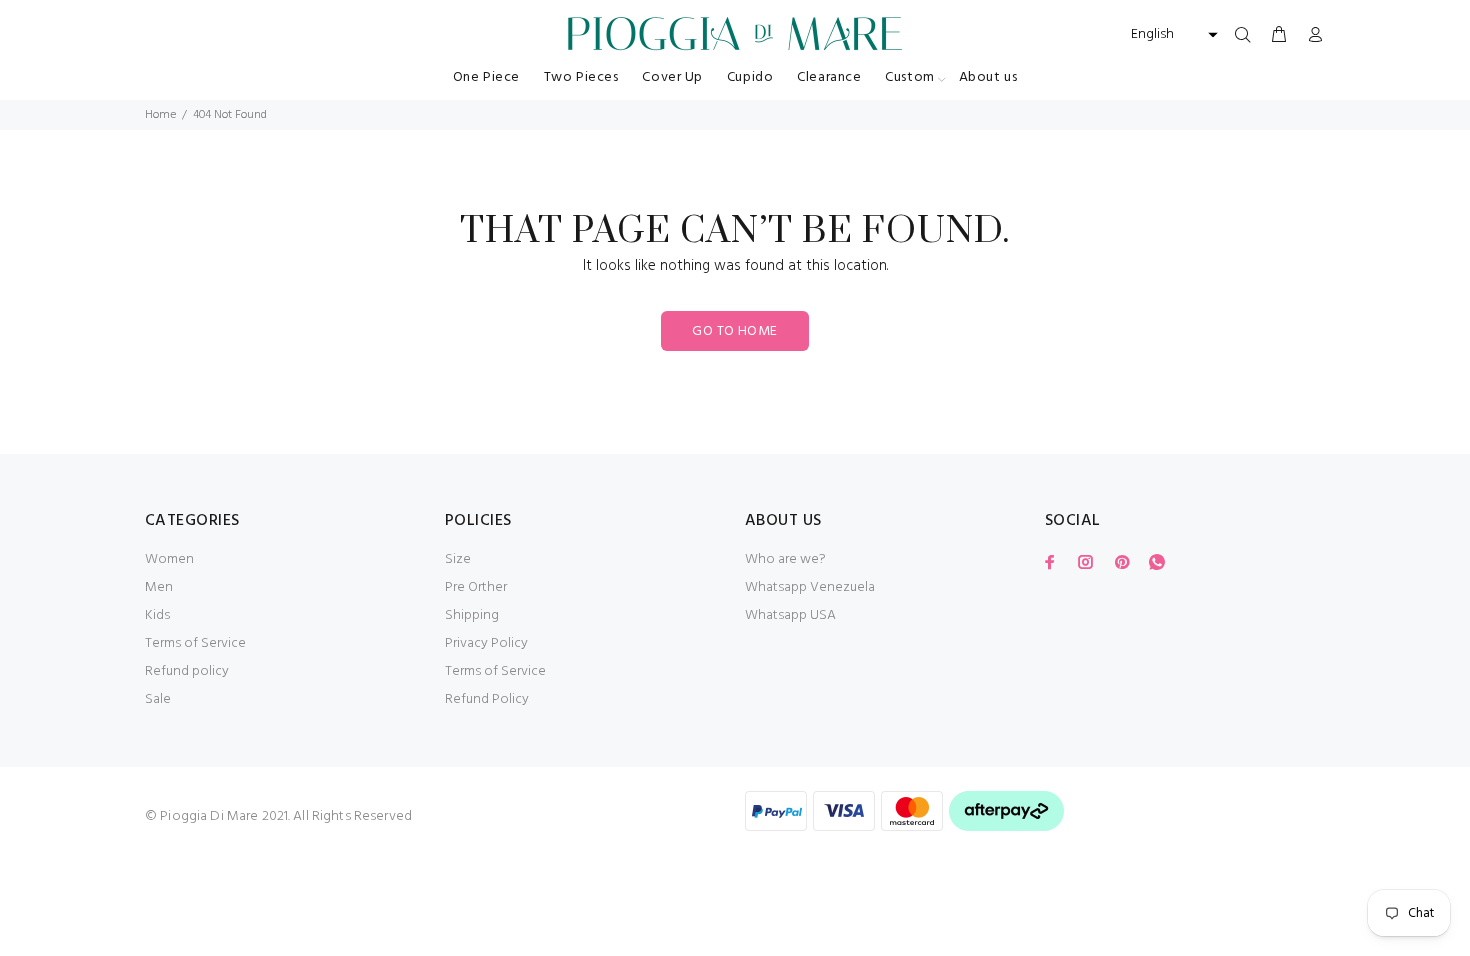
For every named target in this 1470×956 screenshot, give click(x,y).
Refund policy (187, 671)
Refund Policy (487, 699)
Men (159, 587)
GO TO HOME (734, 331)
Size (458, 559)
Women (169, 559)
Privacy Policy (486, 643)
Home (160, 115)
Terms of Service (195, 643)
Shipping (472, 615)
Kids (157, 615)
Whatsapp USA (790, 615)
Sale (158, 699)
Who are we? (785, 559)
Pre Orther (476, 587)
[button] (1172, 35)
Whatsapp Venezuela (810, 587)
